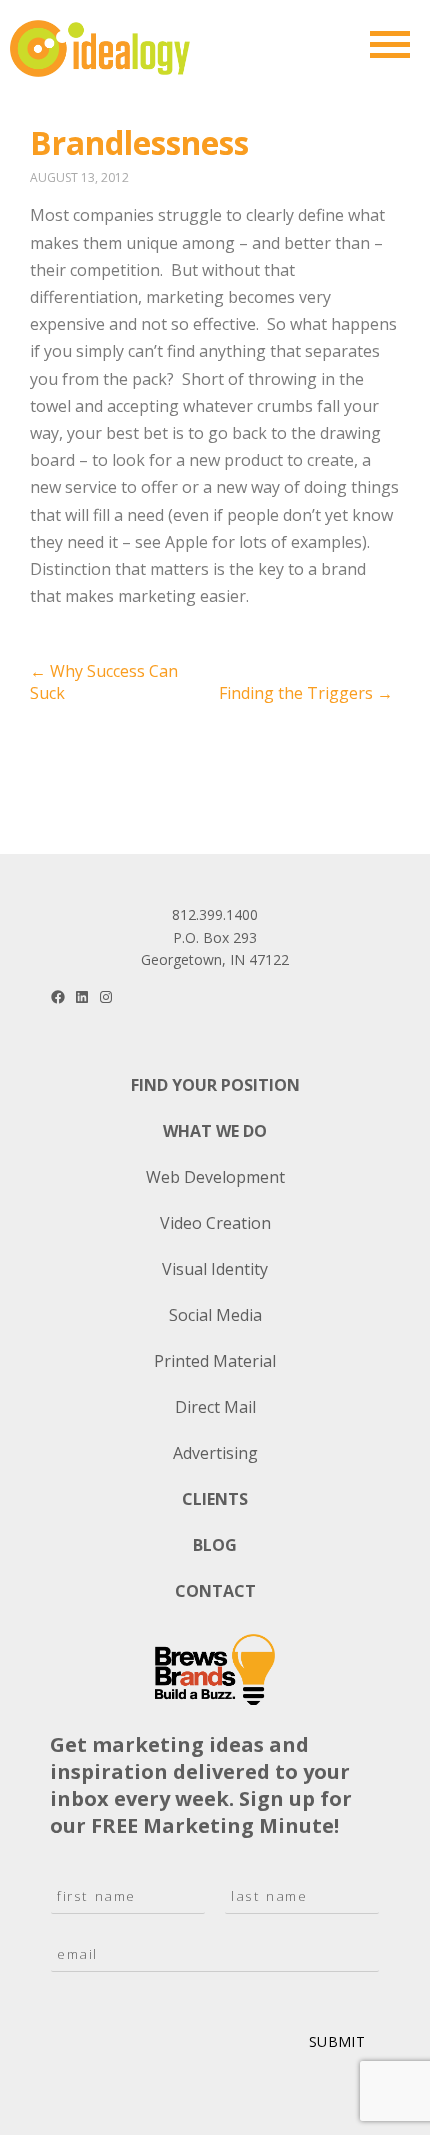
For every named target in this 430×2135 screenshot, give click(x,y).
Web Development (215, 1177)
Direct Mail (215, 1407)
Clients (215, 1499)
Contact (215, 1591)
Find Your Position (215, 1085)
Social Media (215, 1315)
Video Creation (215, 1223)
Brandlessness (139, 142)
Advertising (215, 1453)
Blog (215, 1545)
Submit (337, 2041)
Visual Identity (215, 1269)
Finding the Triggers (306, 693)
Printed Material (215, 1361)
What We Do (215, 1131)
